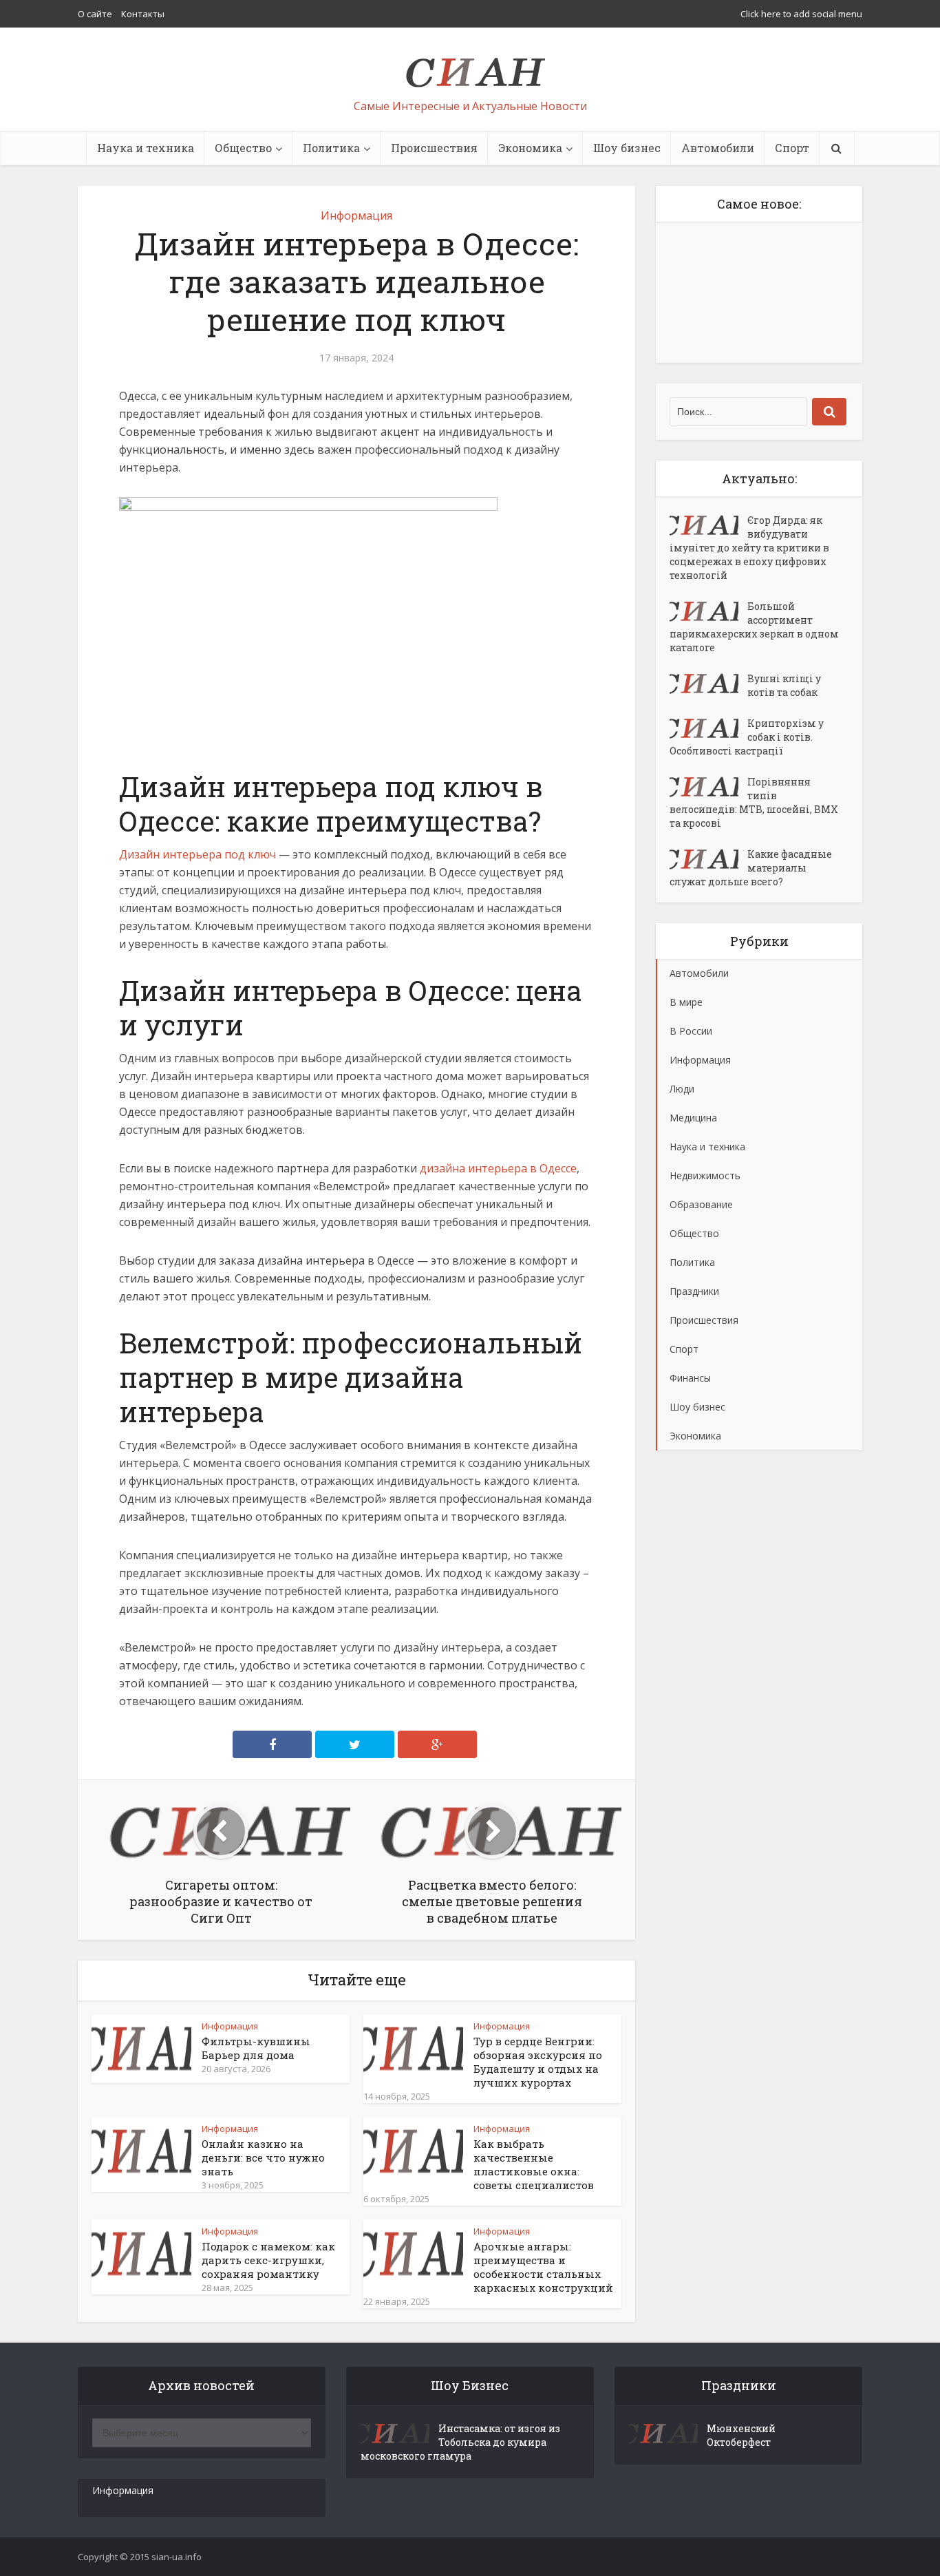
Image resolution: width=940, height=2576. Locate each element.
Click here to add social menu (801, 14)
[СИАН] (470, 66)
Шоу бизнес (627, 148)
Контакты (143, 14)
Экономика (530, 148)
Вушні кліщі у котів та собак (784, 685)
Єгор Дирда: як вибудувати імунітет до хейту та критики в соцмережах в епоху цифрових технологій (749, 548)
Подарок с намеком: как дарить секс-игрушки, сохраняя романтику (268, 2260)
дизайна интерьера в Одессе (498, 1168)
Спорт (792, 148)
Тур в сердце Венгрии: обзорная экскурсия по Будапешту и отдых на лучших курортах (538, 2062)
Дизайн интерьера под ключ (197, 854)
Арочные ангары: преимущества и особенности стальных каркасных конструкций (543, 2267)
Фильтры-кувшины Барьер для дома (256, 2048)
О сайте (95, 14)
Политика (331, 148)
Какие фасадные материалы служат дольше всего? (751, 868)
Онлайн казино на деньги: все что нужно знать (263, 2157)
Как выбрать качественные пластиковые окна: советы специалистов (534, 2164)
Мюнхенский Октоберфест (741, 2435)
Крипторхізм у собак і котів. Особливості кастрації (747, 737)
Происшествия (434, 148)
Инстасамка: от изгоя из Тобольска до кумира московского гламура (460, 2442)
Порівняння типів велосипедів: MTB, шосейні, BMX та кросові (754, 802)
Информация (356, 215)
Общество (243, 148)
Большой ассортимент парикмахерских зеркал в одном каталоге (754, 627)
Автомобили (718, 148)
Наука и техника (146, 148)
